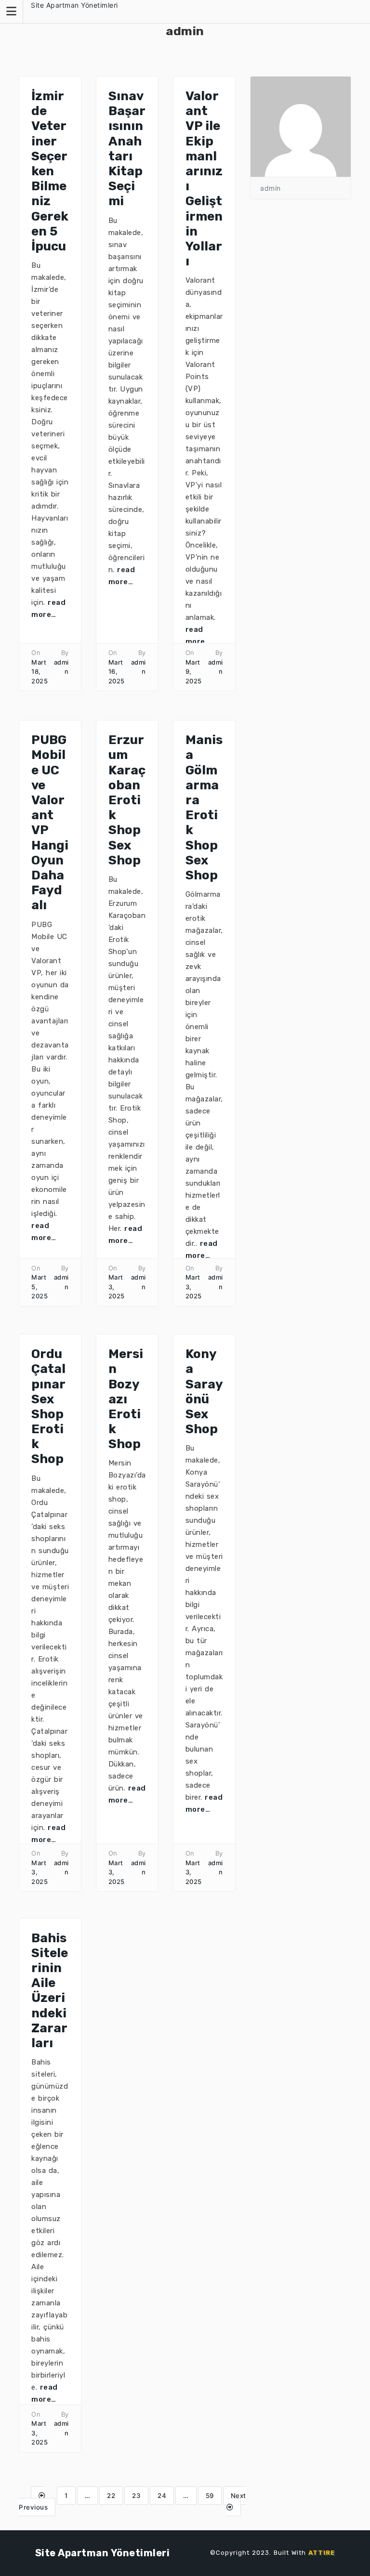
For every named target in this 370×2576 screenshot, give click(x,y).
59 (210, 2496)
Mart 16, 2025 (117, 672)
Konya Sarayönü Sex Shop (204, 1392)
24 (162, 2496)
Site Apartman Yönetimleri (74, 5)
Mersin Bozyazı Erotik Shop (126, 1399)
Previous (33, 2507)
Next (238, 2496)
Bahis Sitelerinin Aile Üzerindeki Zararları (50, 1991)
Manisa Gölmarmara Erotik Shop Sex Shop (204, 808)
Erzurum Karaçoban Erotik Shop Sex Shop (127, 800)
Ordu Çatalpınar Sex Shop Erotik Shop (48, 1406)
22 (111, 2496)
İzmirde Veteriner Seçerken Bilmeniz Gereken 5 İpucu (50, 171)
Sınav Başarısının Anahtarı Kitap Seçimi (127, 149)
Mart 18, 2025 (40, 672)
